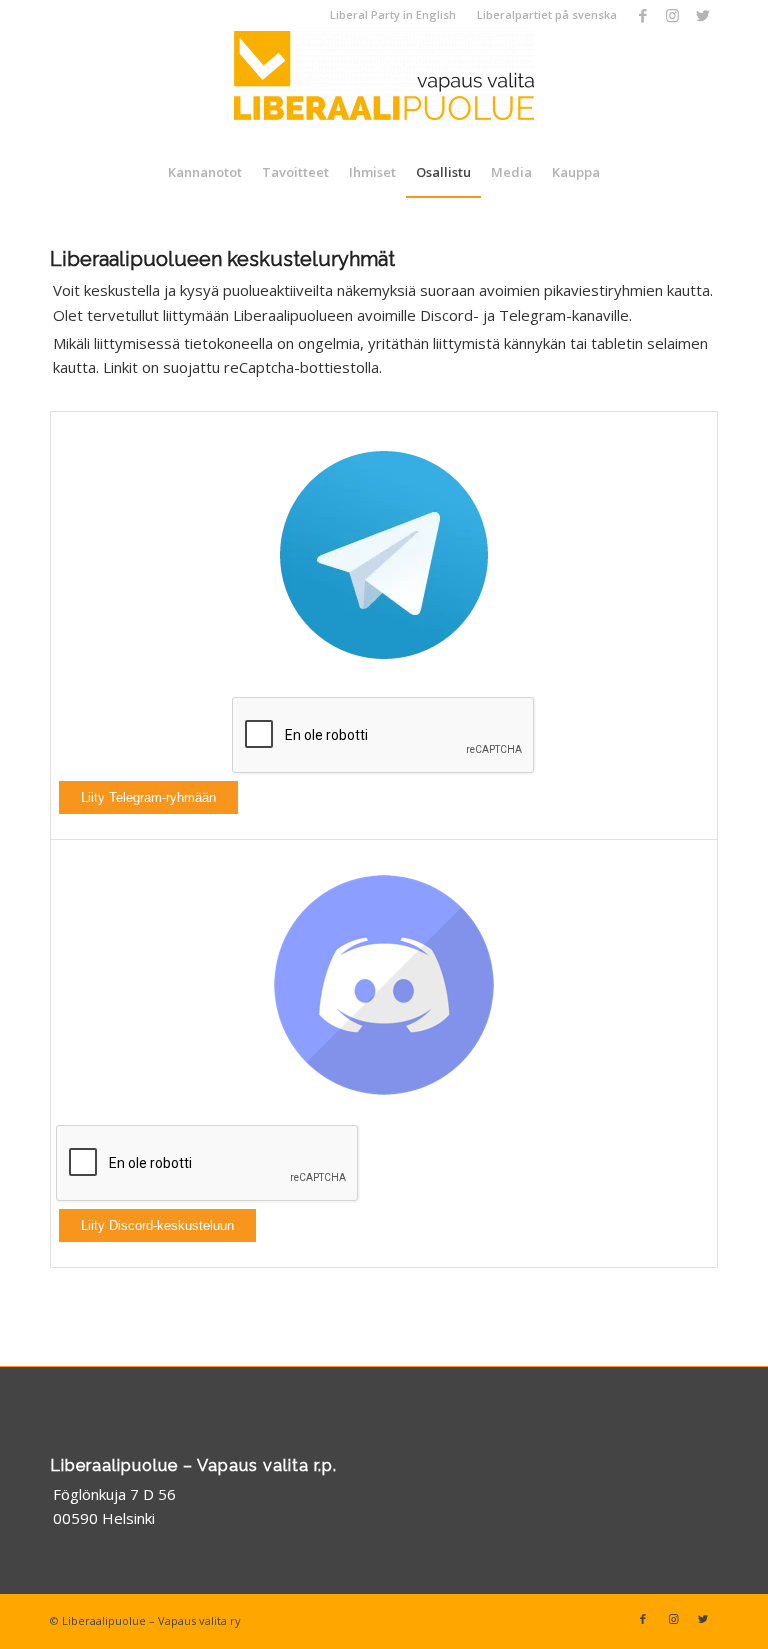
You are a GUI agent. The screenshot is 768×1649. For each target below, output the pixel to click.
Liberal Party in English (393, 14)
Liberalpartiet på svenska (547, 14)
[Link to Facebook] (642, 15)
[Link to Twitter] (703, 15)
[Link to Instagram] (672, 15)
